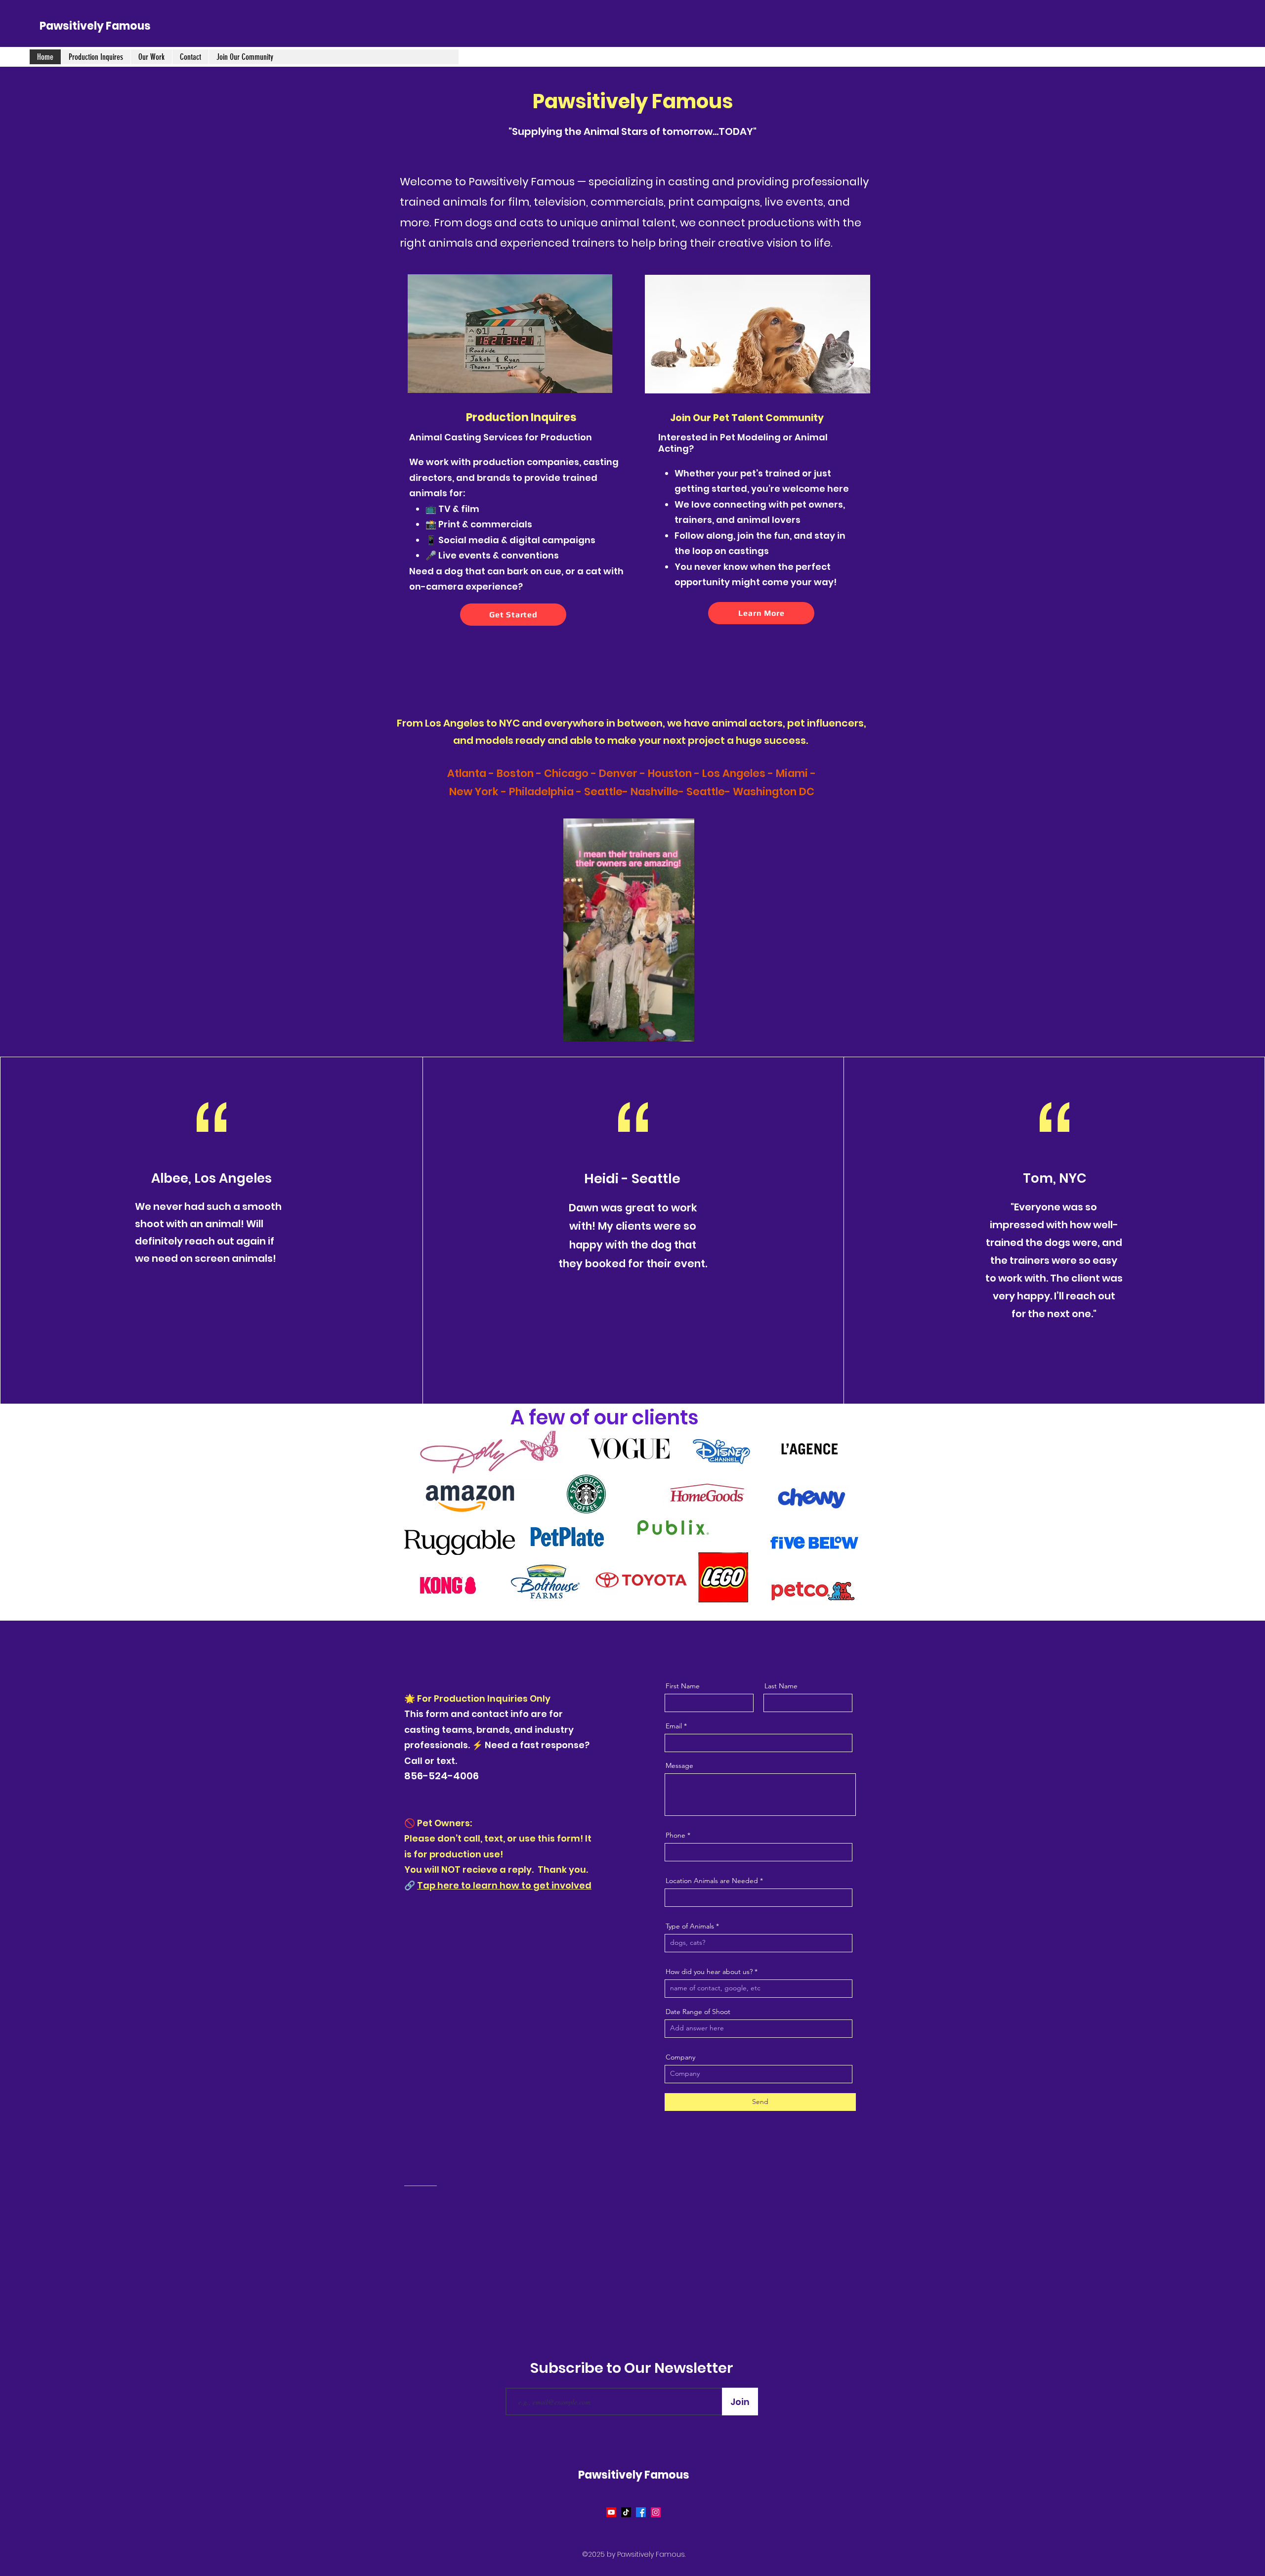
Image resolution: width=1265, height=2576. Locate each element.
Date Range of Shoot (698, 2012)
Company (680, 2057)
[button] (682, 1030)
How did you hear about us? (709, 1972)
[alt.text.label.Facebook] (641, 2512)
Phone (675, 1835)
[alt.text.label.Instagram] (656, 2512)
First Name (683, 1686)
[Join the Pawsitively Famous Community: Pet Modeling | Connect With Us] (758, 334)
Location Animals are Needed (712, 1881)
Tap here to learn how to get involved (504, 1885)
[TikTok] (626, 2512)
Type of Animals (690, 1926)
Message (679, 1765)
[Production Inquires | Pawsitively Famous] (510, 334)
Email (674, 1726)
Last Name (781, 1686)
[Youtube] (611, 2512)
